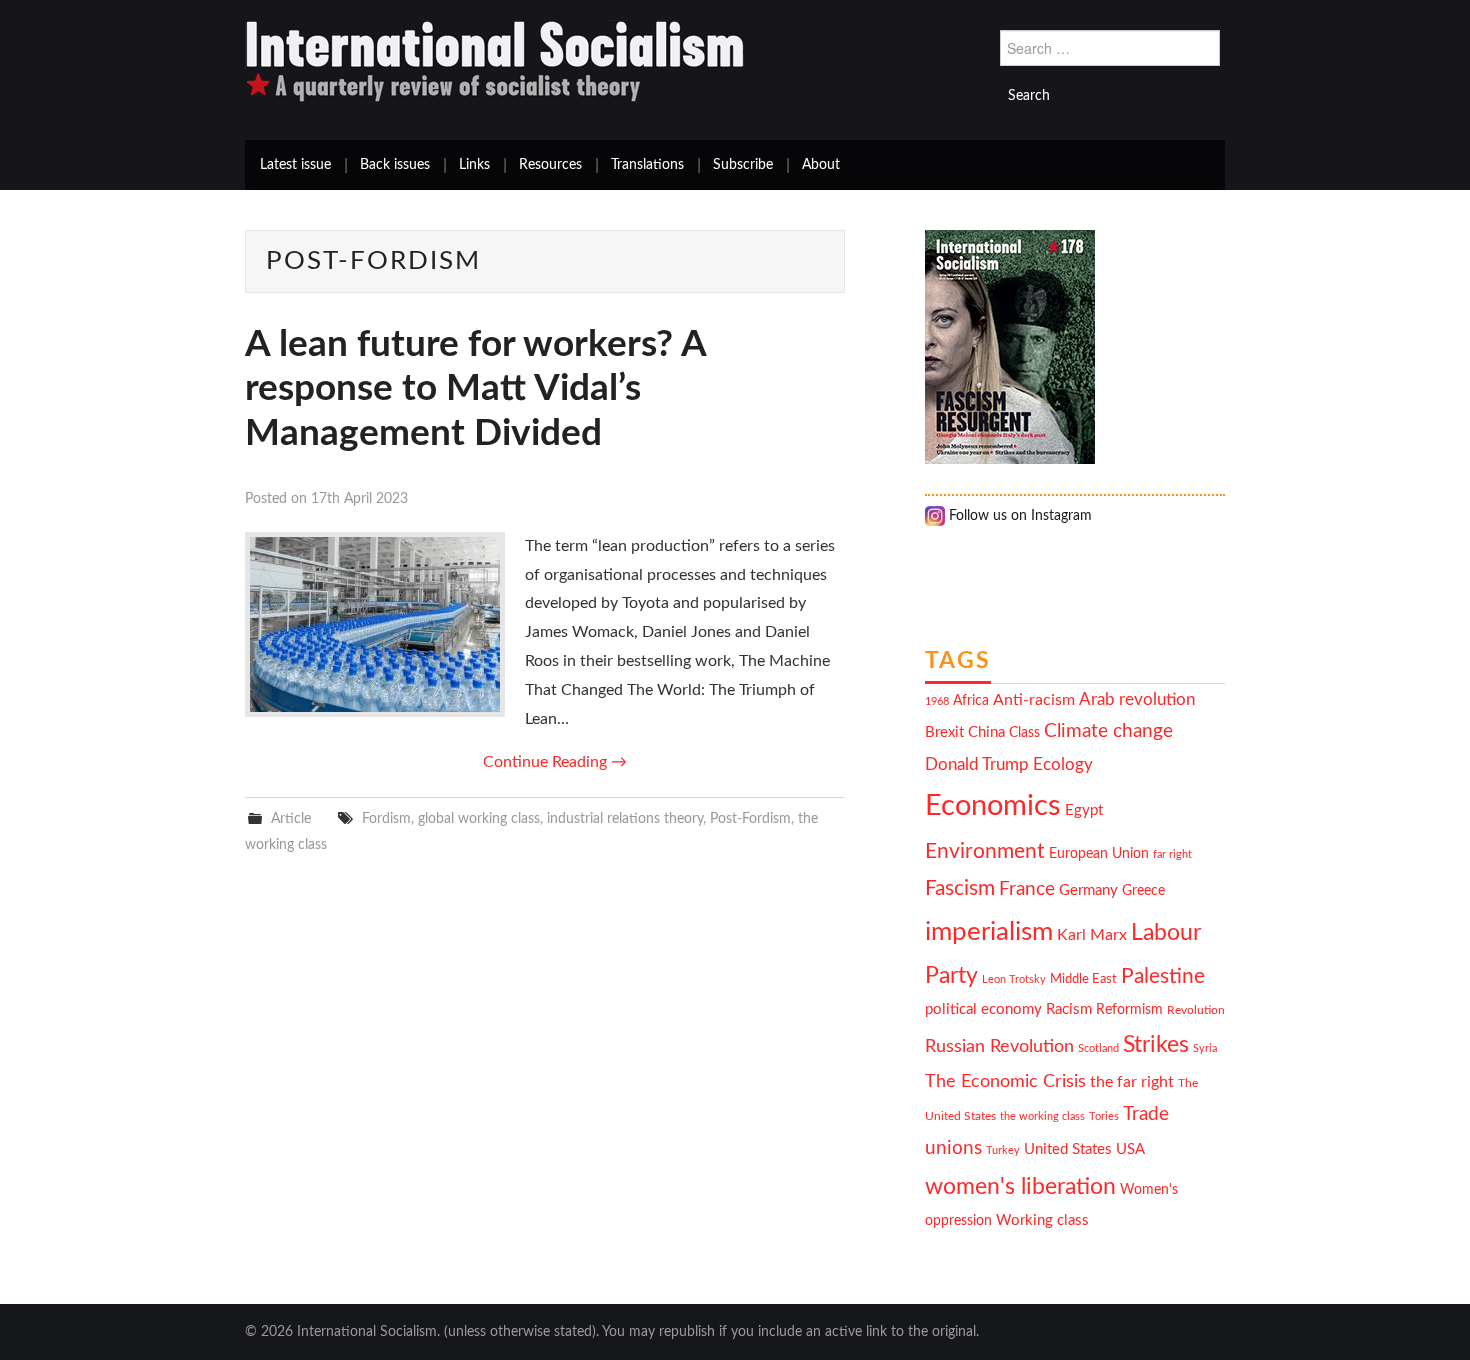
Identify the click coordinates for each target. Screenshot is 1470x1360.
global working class (479, 818)
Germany (1088, 890)
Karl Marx (1092, 935)
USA (1130, 1149)
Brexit (944, 732)
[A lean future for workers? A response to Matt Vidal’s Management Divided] (375, 624)
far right (1172, 854)
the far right (1132, 1082)
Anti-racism (1034, 700)
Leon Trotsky (1014, 979)
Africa (971, 701)
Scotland (1098, 1048)
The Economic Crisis (1005, 1081)
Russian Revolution (999, 1046)
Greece (1143, 891)
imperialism (989, 932)
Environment (985, 851)
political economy (983, 1009)
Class (1024, 733)
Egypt (1084, 810)
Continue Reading (555, 762)
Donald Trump (977, 765)
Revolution (1196, 1010)
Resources (550, 165)
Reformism (1129, 1010)
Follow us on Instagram (1018, 516)
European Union (1099, 854)
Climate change (1108, 731)
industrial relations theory (625, 818)
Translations (647, 165)
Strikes (1156, 1044)
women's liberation (1020, 1186)
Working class (1042, 1220)
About (821, 165)
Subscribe (743, 165)
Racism (1069, 1009)
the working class (1042, 1116)
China (986, 732)
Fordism (386, 818)
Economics (993, 806)
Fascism (960, 888)
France (1027, 889)
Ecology (1063, 764)
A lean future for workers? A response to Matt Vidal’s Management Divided (475, 389)
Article (291, 818)
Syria (1205, 1048)
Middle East (1083, 979)
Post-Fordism (750, 818)
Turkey (1003, 1150)
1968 (937, 701)
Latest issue (295, 165)
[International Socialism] (495, 61)
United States (1068, 1149)
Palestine (1163, 976)
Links (474, 165)
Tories (1104, 1116)
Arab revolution (1137, 699)
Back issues (395, 165)
